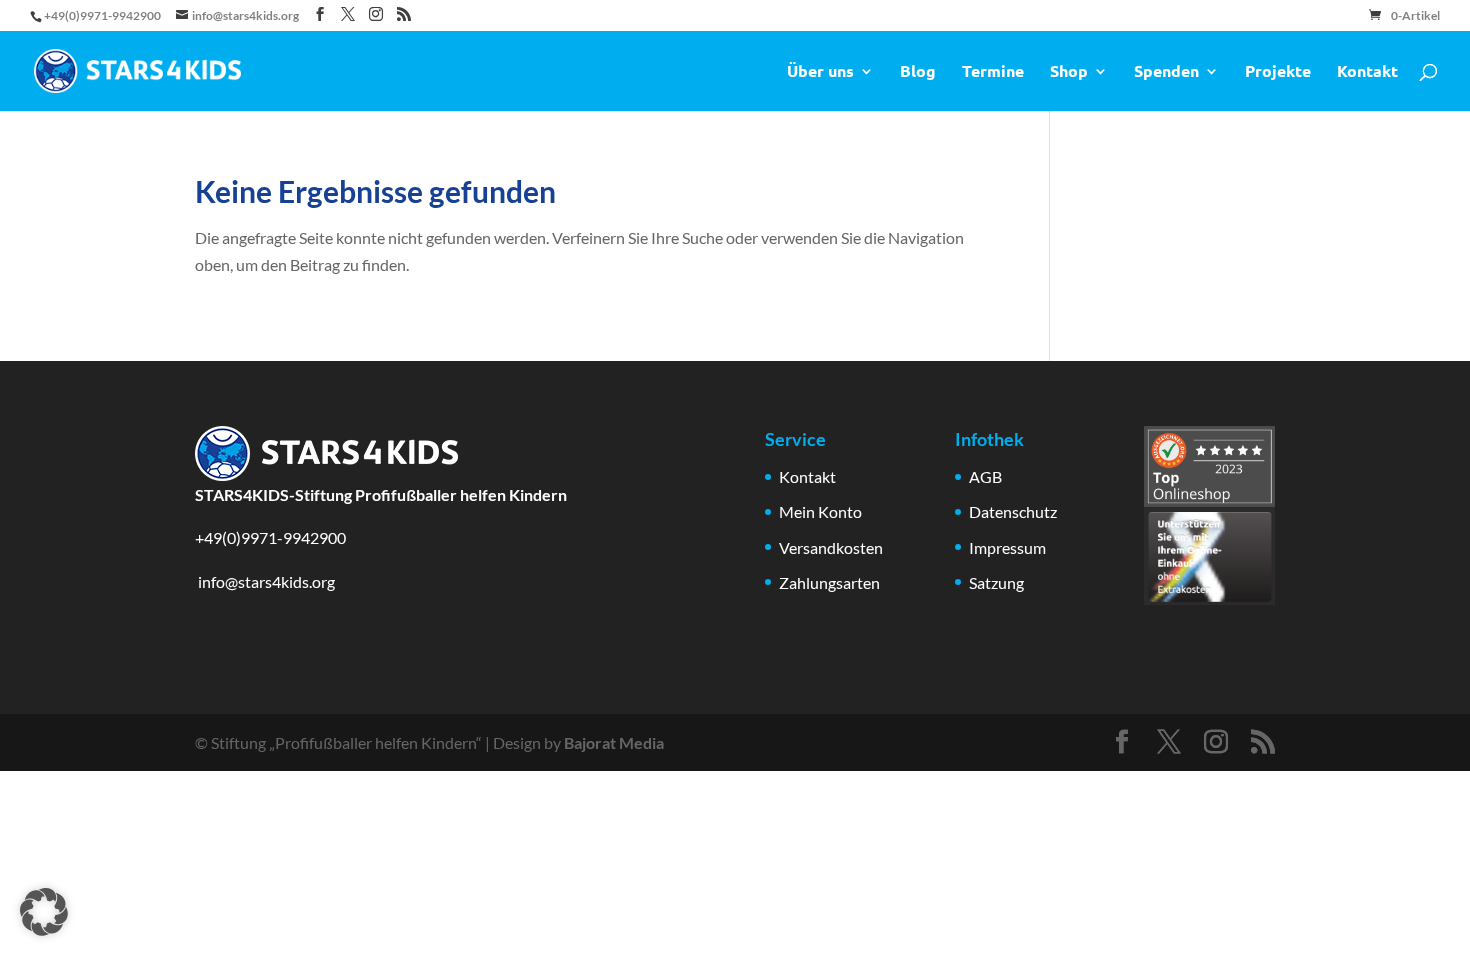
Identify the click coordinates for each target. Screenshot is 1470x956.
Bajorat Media (614, 742)
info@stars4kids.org (265, 581)
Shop (1069, 72)
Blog (918, 72)
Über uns (820, 72)
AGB (985, 476)
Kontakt (1367, 72)
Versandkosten (831, 547)
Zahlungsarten (829, 582)
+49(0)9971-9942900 (270, 537)
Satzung (996, 582)
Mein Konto (820, 511)
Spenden (1166, 72)
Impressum (1007, 547)
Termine (993, 72)
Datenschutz (1013, 511)
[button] (44, 912)
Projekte (1278, 72)
